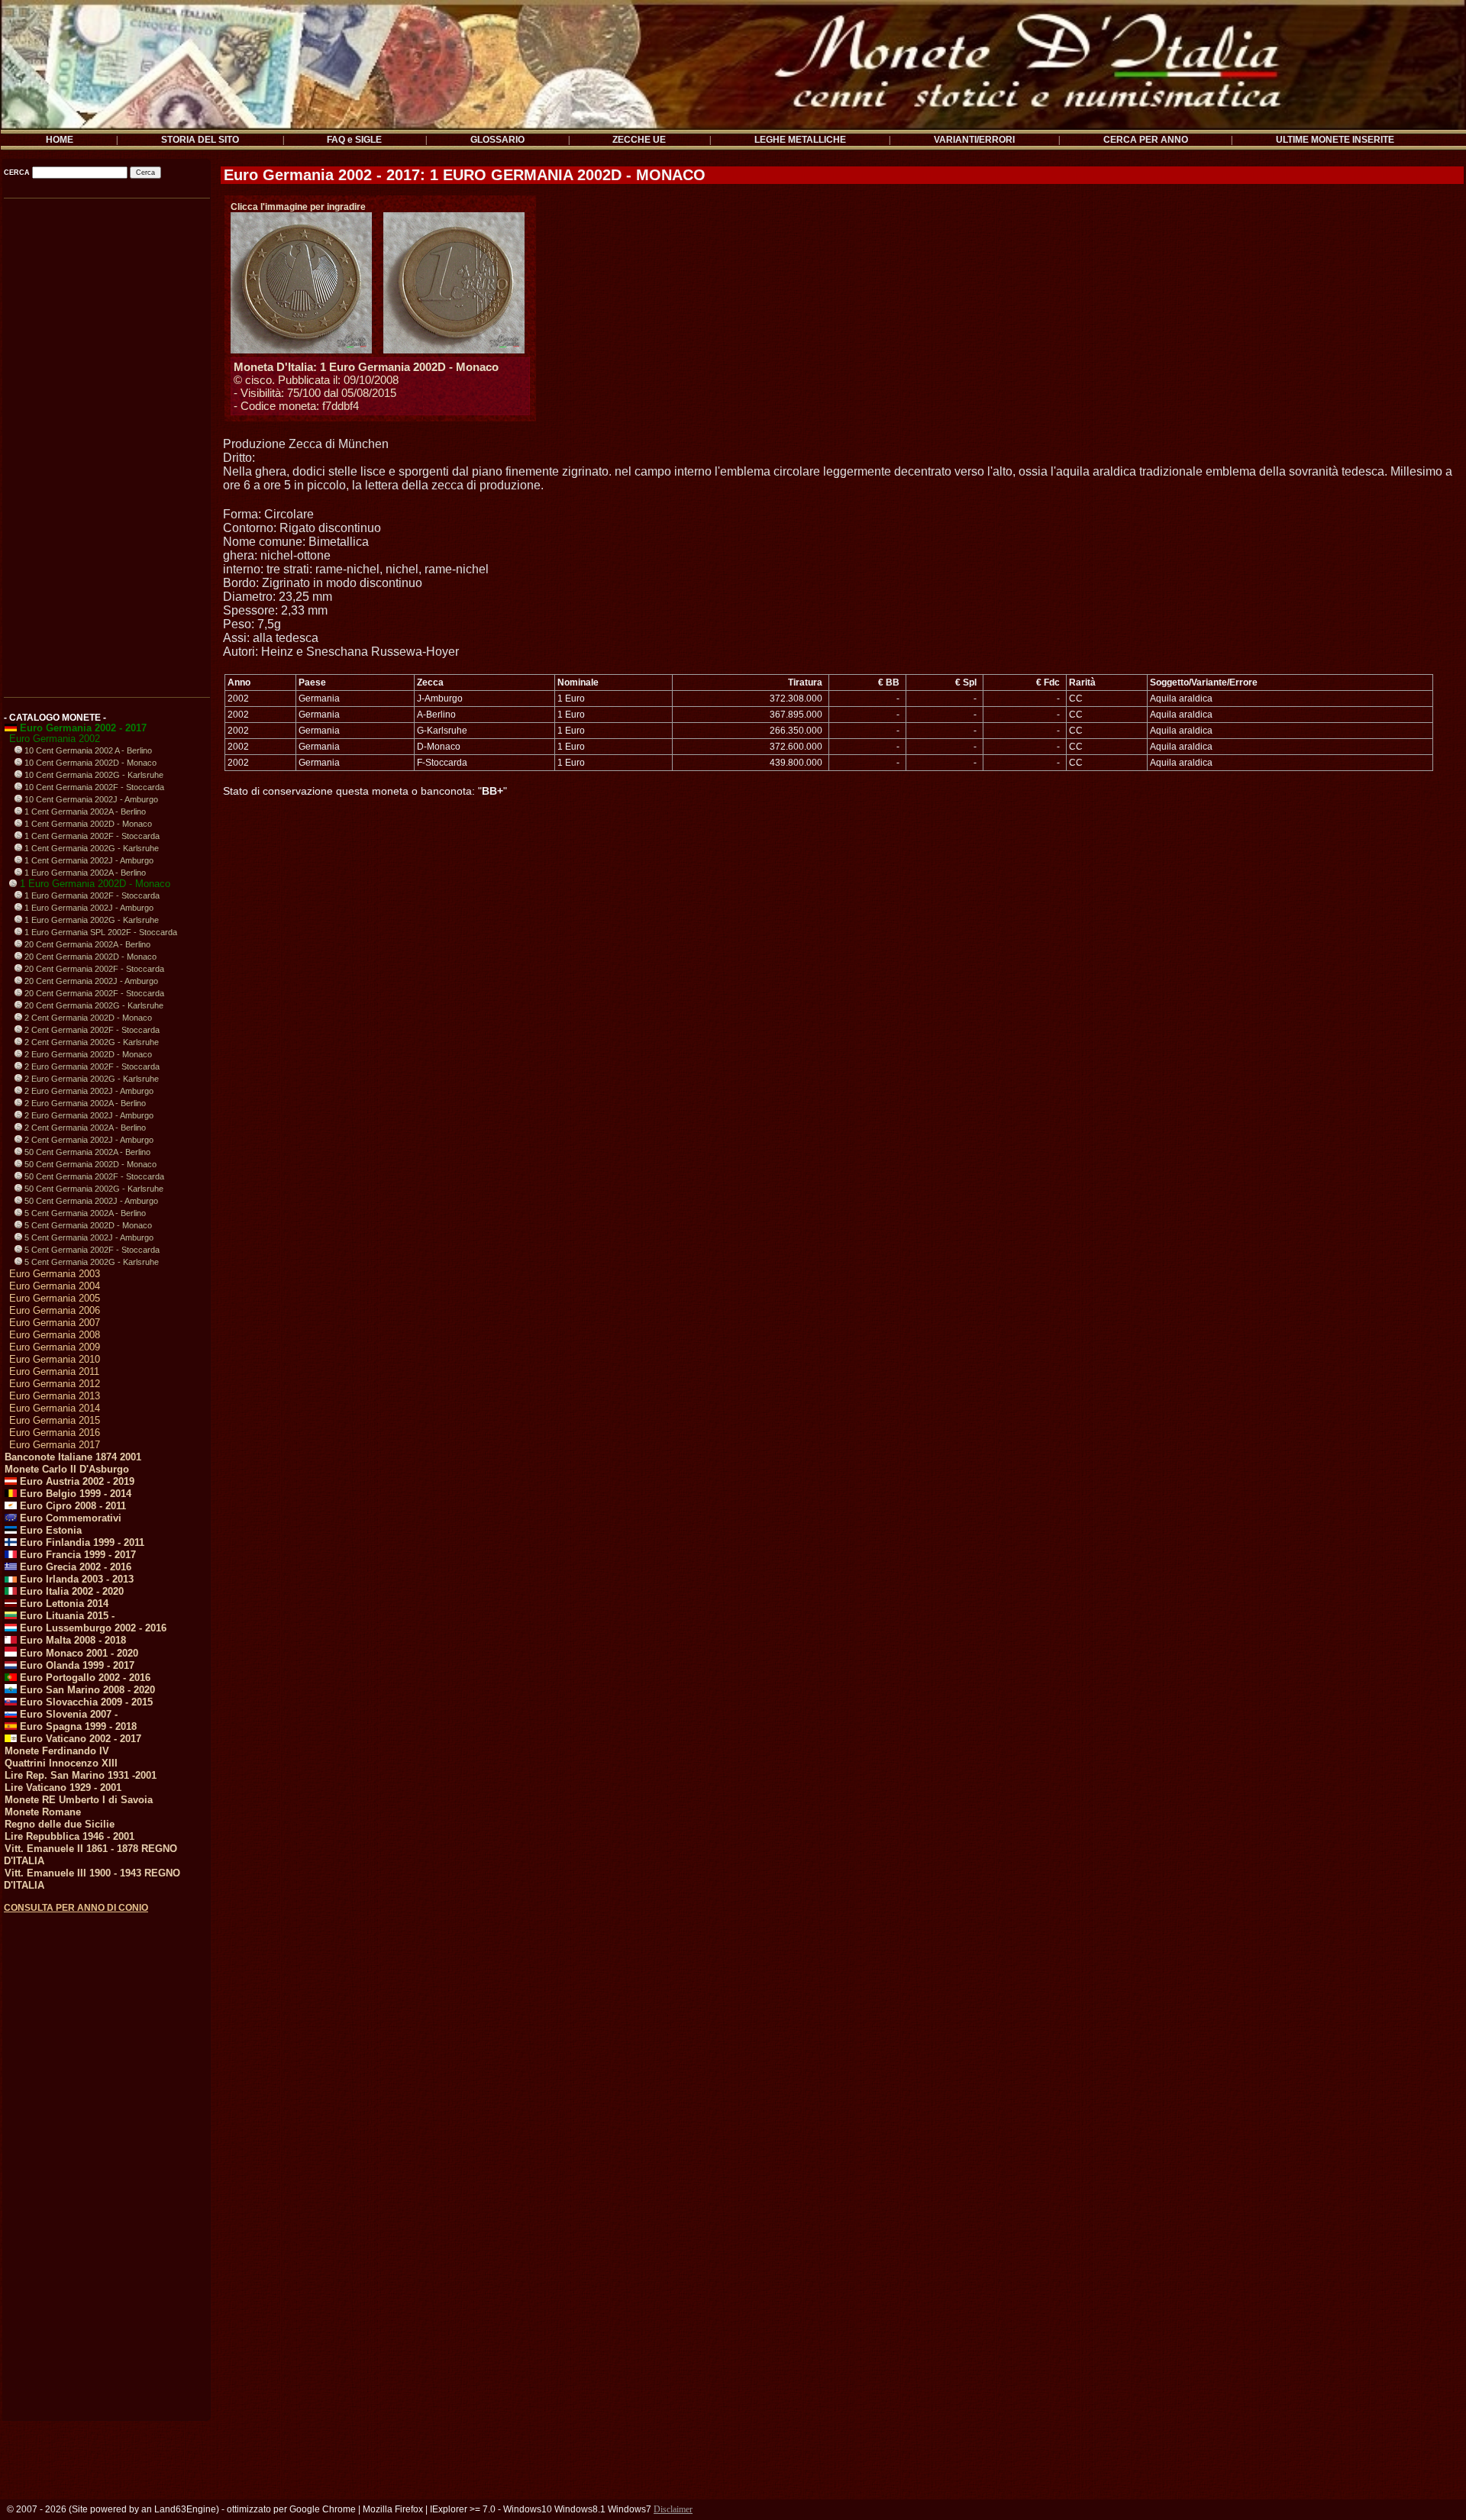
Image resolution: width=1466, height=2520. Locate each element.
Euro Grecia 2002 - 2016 (74, 1567)
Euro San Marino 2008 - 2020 (86, 1690)
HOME (60, 140)
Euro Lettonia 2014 (63, 1604)
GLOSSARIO (497, 140)
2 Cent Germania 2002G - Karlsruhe (90, 1042)
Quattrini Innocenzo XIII (61, 1763)
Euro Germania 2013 (55, 1396)
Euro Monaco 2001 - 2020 (77, 1653)
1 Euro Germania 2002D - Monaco (94, 884)
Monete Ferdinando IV (57, 1751)
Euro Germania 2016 (55, 1433)
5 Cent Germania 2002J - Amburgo (88, 1237)
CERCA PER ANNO (1146, 140)
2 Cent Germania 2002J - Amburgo (88, 1140)
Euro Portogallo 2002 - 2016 (84, 1678)
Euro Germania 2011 (54, 1371)
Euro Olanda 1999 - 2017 (76, 1665)
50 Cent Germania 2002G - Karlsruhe (93, 1189)
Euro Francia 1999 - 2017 (76, 1555)
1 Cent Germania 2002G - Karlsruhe (90, 848)
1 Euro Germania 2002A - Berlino (84, 873)
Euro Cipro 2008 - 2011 (71, 1506)
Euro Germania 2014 (55, 1408)
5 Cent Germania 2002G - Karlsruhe (90, 1262)
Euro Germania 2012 (55, 1384)
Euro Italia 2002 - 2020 (70, 1591)
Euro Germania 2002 (55, 739)
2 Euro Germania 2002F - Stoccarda (91, 1066)
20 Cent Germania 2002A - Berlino (86, 944)
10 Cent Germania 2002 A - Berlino (87, 750)
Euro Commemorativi (69, 1518)
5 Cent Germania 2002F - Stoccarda (91, 1250)
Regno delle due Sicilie (60, 1824)
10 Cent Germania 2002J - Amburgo (90, 799)
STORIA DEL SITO (200, 140)
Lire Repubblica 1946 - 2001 (69, 1836)
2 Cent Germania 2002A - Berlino (84, 1128)
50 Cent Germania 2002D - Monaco (89, 1164)
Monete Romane (43, 1812)
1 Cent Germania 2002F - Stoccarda (91, 836)
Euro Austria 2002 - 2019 (76, 1481)
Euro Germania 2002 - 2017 (82, 728)
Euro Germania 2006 (55, 1310)
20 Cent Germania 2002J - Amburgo (90, 981)
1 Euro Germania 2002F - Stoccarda (91, 895)
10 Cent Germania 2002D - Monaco (89, 763)
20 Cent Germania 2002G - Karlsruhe (93, 1005)
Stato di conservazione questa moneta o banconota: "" (365, 791)
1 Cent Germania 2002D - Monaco (87, 824)
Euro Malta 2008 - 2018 (71, 1640)
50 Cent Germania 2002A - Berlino (86, 1152)
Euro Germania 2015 (55, 1420)
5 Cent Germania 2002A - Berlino (84, 1213)
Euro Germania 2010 (55, 1359)
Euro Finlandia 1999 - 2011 (81, 1542)
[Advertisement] (106, 442)
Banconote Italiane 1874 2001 (73, 1457)
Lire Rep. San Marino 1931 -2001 (81, 1775)
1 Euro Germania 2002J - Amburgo (88, 908)
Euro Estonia (49, 1530)
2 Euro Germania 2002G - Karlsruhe (90, 1079)
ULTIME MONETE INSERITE (1335, 140)
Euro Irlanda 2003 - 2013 (75, 1579)
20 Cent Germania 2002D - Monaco (89, 957)
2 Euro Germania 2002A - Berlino (84, 1103)
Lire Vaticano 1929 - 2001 (63, 1788)
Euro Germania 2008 (55, 1335)
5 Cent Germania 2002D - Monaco (87, 1225)
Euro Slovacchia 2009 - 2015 (85, 1702)
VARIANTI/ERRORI (974, 140)
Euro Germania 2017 (55, 1445)
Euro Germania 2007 (55, 1323)
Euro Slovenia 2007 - (67, 1714)
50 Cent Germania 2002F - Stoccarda (93, 1176)
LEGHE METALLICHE (800, 140)
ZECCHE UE (639, 140)
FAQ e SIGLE (354, 140)
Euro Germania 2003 (55, 1274)
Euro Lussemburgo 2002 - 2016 (92, 1628)
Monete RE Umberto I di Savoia (79, 1800)
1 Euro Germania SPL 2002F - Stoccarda (100, 932)
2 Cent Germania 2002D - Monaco (87, 1018)
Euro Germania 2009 (55, 1347)
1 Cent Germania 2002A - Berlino (84, 811)
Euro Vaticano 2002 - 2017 (79, 1739)
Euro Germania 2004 (55, 1286)
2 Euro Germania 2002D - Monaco (87, 1054)
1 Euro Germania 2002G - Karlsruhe (90, 920)
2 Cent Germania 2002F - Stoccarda (91, 1030)
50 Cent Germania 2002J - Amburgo (90, 1201)
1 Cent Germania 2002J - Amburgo (88, 860)
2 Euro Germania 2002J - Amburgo (88, 1091)
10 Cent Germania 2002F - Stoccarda (93, 787)
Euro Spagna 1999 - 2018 (77, 1726)
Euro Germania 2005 (55, 1298)
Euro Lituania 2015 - (66, 1616)
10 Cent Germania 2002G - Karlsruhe (93, 775)
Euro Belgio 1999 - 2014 (74, 1494)
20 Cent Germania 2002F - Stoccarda (93, 969)
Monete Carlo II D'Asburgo (67, 1469)
